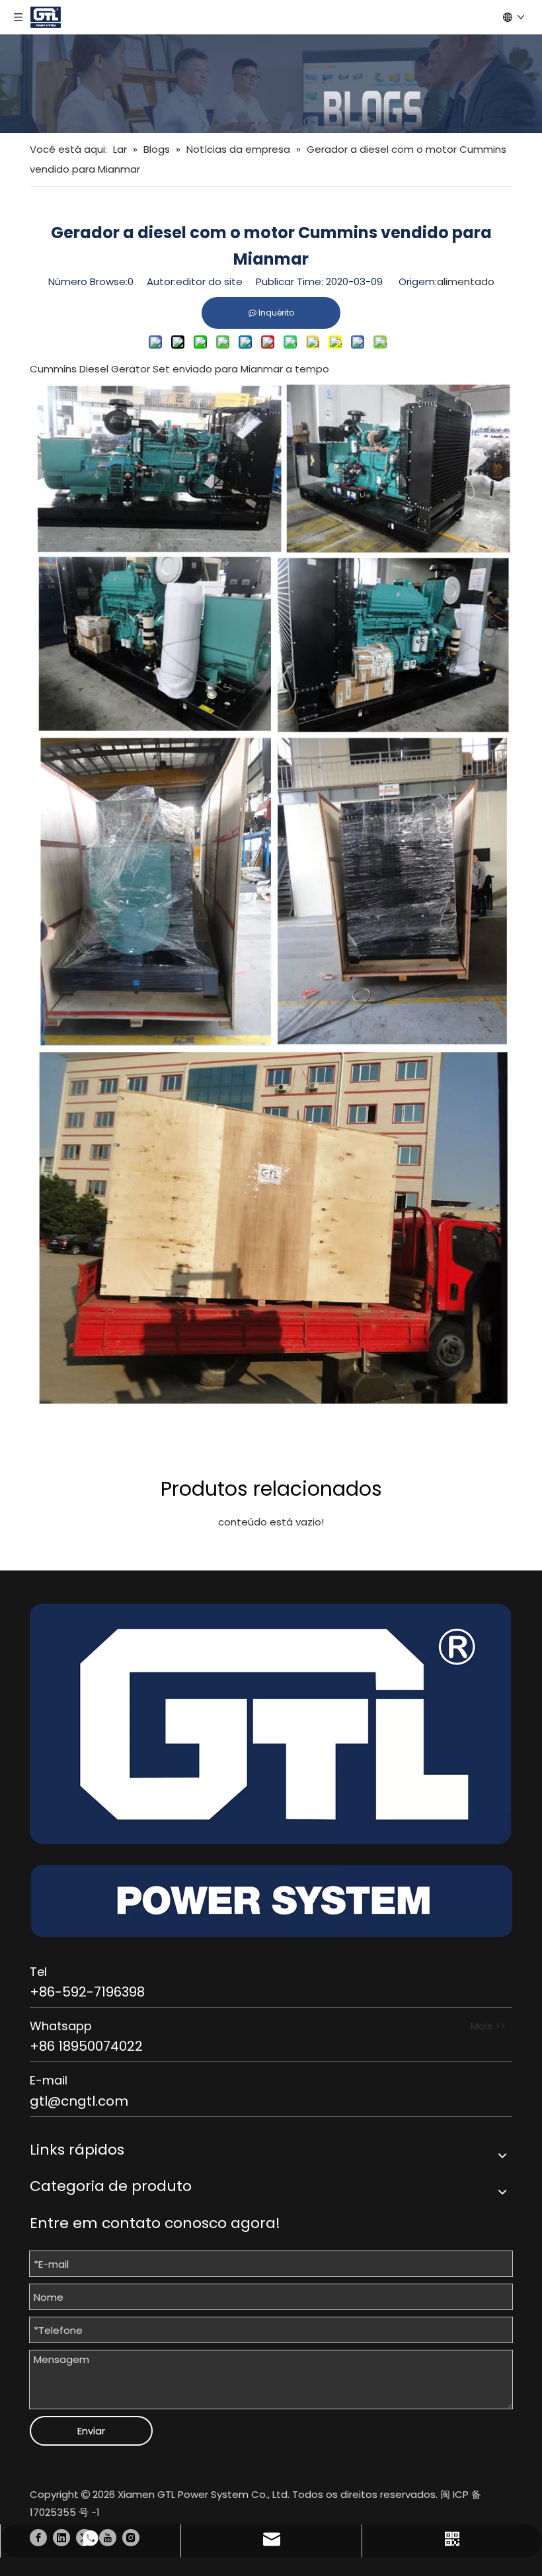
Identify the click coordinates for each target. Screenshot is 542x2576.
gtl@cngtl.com (79, 2101)
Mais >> (488, 2026)
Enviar (91, 2431)
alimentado (466, 281)
